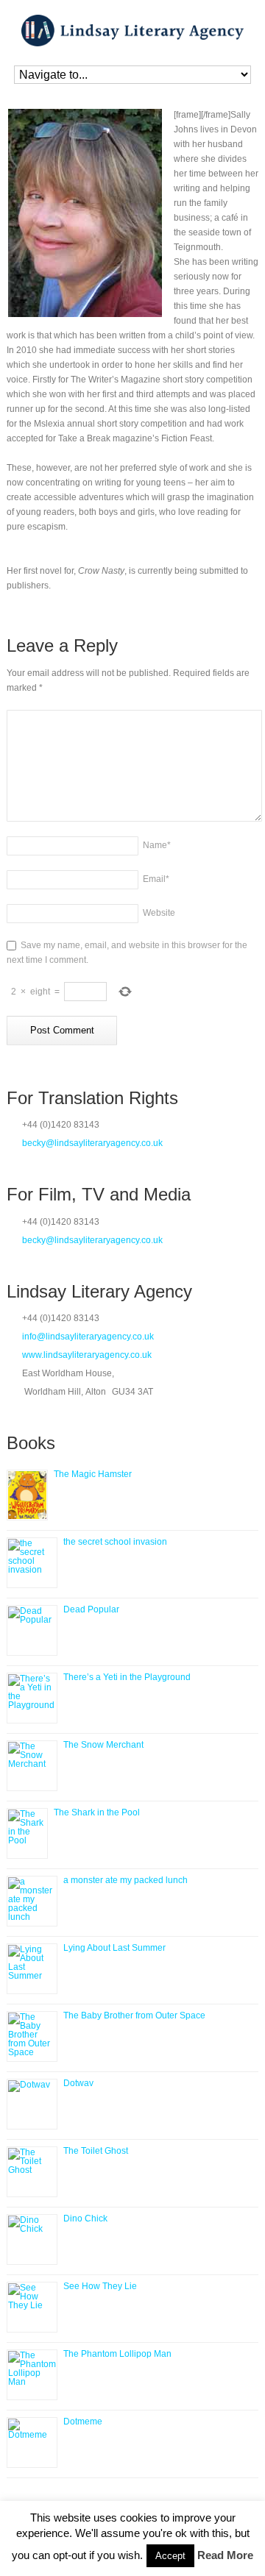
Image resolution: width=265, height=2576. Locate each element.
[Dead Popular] (32, 1630)
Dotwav (78, 2083)
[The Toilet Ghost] (32, 2172)
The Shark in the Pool (97, 1812)
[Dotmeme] (32, 2442)
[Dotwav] (32, 2104)
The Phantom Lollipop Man (117, 2354)
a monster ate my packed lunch (126, 1880)
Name (157, 845)
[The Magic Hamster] (27, 1495)
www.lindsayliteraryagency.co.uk (87, 1355)
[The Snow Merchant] (32, 1766)
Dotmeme (83, 2422)
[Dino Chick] (32, 2239)
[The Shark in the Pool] (27, 1833)
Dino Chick (85, 2219)
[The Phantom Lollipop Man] (32, 2375)
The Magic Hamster (93, 1474)
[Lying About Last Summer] (32, 1969)
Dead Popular (91, 1609)
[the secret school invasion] (32, 1563)
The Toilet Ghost (96, 2151)
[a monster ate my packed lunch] (32, 1901)
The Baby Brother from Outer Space (134, 2015)
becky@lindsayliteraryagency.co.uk (92, 1143)
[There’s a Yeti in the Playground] (32, 1698)
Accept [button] (170, 2556)
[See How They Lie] (32, 2307)
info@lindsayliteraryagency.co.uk (88, 1337)
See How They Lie (100, 2286)
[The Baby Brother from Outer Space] (32, 2036)
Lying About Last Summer (114, 1948)
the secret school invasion (115, 1542)
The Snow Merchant (103, 1745)
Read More (225, 2555)
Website (159, 913)
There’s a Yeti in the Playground (127, 1677)
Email (156, 879)
